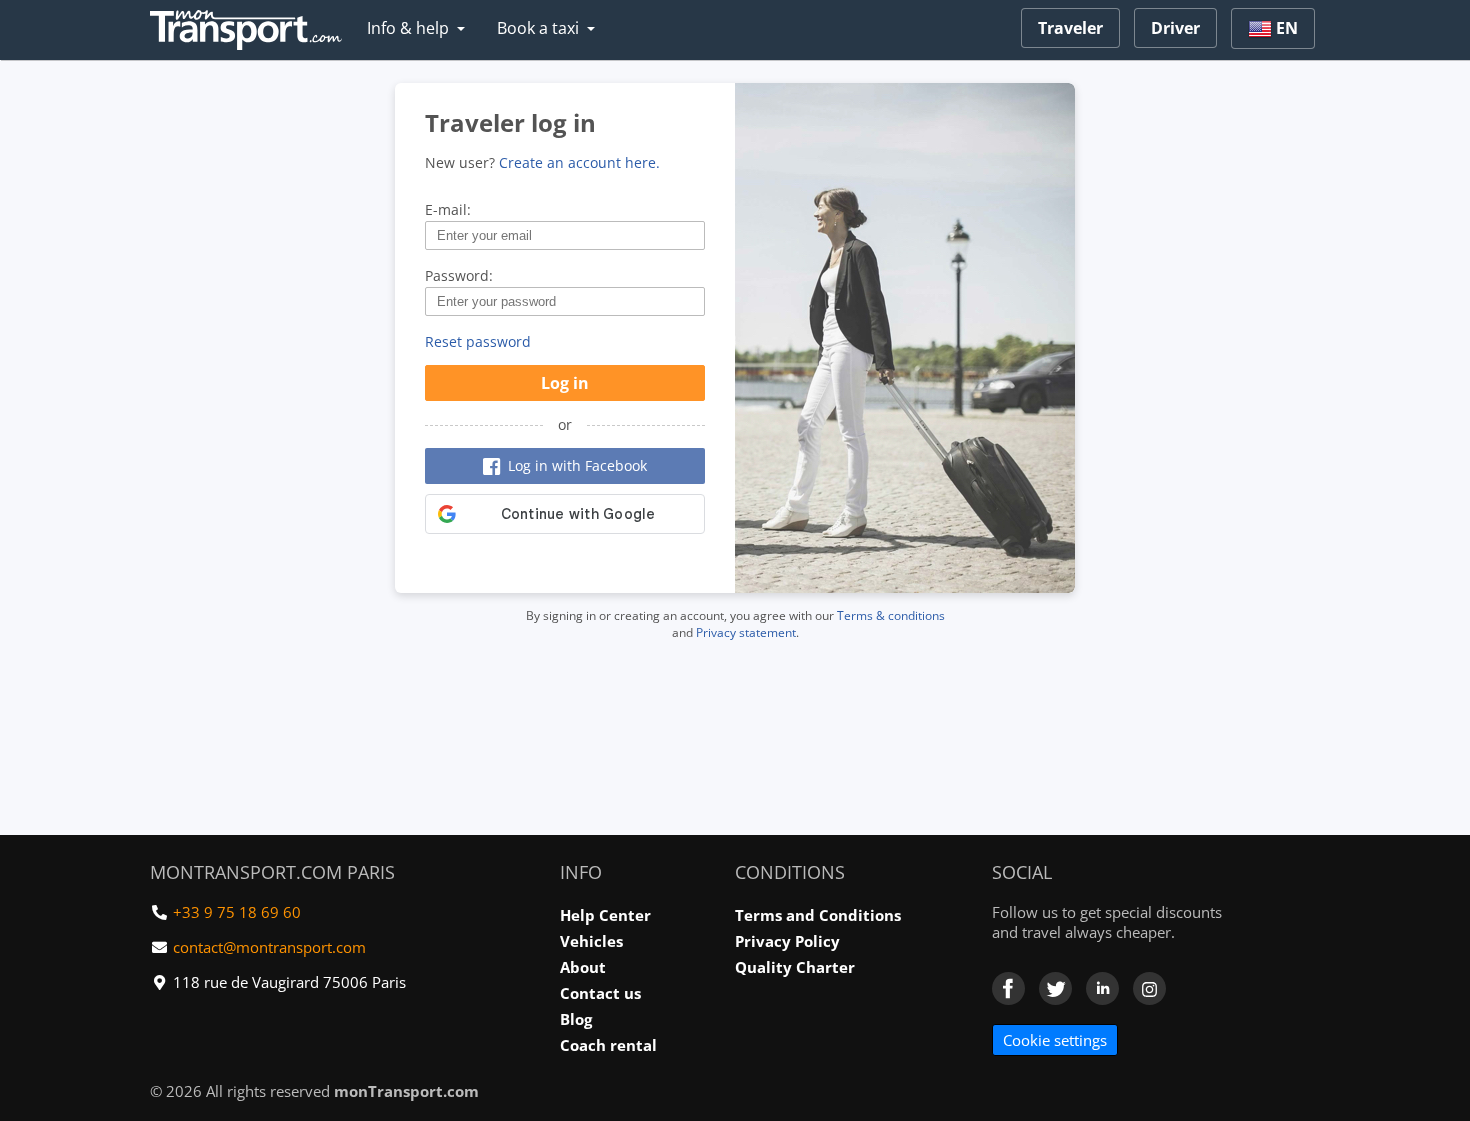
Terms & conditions (891, 615)
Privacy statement (746, 632)
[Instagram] (1149, 988)
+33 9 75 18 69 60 (237, 912)
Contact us (600, 993)
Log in (565, 383)
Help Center (605, 915)
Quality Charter (795, 967)
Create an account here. (579, 162)
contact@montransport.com (269, 947)
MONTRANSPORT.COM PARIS (272, 872)
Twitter (1055, 988)
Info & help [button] (408, 28)
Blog (576, 1019)
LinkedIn (1102, 988)
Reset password (478, 341)
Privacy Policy (787, 941)
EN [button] (1285, 28)
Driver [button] (1175, 28)
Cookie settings (1055, 1040)
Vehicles (591, 941)
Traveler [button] (1070, 28)
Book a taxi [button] (538, 28)
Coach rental (608, 1045)
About (583, 967)
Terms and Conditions (818, 915)
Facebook (1008, 988)
